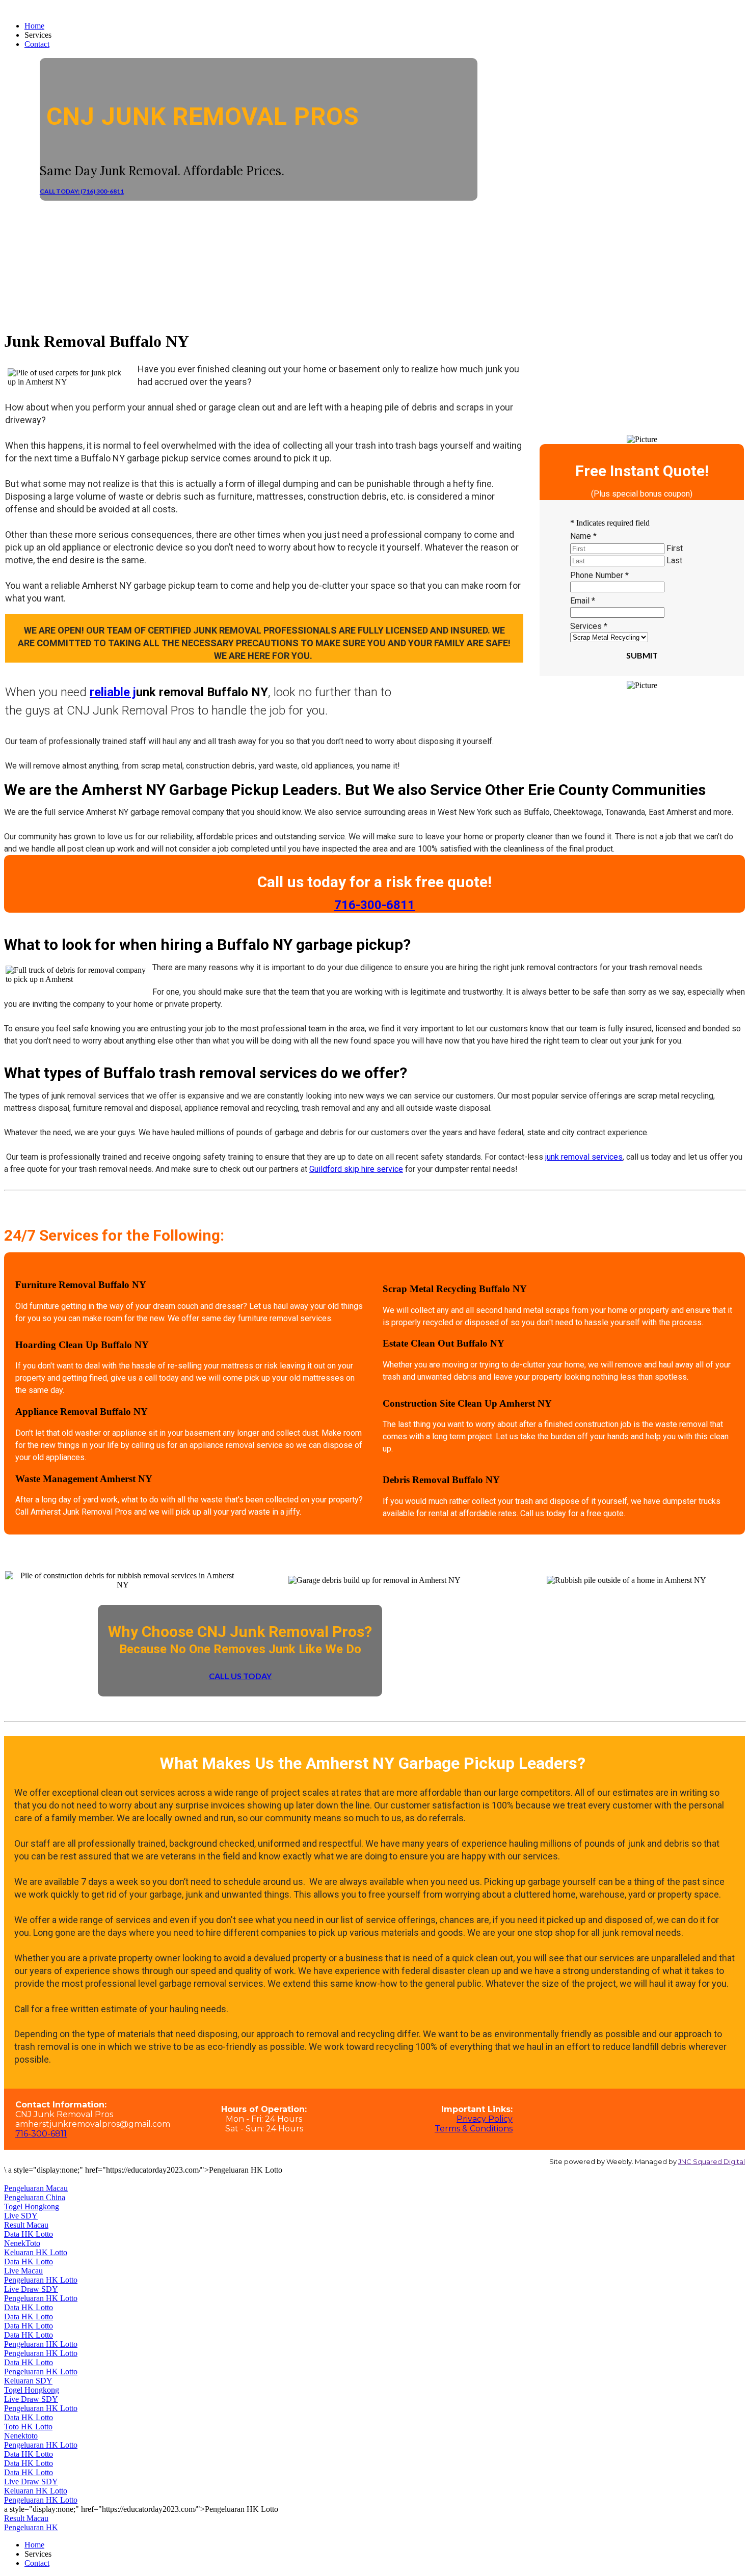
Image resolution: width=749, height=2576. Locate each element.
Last (674, 560)
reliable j (113, 692)
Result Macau (26, 2225)
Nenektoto (21, 2436)
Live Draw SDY (31, 2289)
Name (583, 536)
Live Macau (23, 2271)
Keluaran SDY (28, 2381)
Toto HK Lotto (28, 2427)
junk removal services (584, 1157)
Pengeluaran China (35, 2197)
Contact (37, 44)
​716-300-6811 (374, 905)
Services (589, 626)
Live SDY (21, 2216)
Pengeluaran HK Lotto (41, 2280)
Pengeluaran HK (31, 2527)
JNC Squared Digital (712, 2161)
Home (34, 26)
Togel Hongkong (32, 2207)
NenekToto (22, 2243)
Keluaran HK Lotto (36, 2252)
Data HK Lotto (29, 2234)
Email (583, 601)
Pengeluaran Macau (36, 2188)
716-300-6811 (41, 2134)
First (675, 548)
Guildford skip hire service (356, 1169)
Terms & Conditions (474, 2129)
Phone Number (599, 575)
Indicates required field (610, 523)
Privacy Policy (485, 2119)
